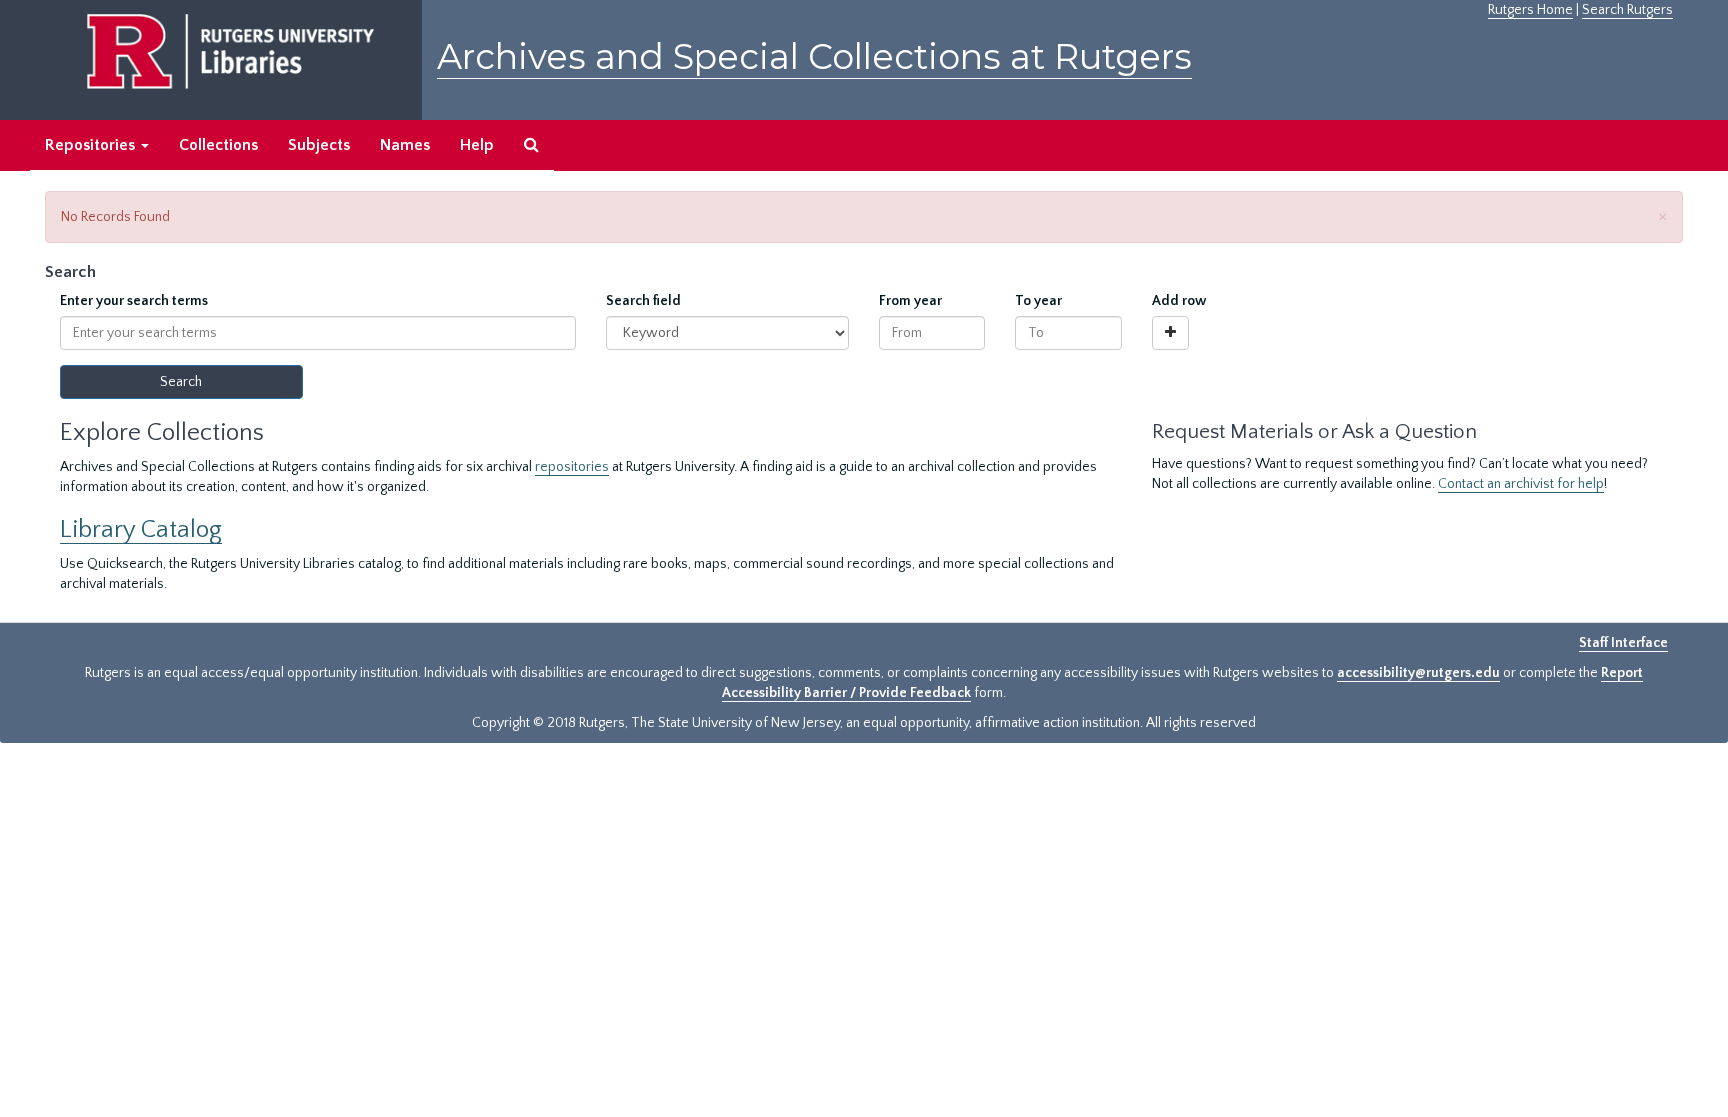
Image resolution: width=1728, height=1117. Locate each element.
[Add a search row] (1170, 333)
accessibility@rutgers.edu (1418, 673)
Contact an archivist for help (1521, 484)
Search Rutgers (1627, 10)
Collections (218, 145)
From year (910, 301)
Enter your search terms (134, 301)
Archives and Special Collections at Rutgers (814, 56)
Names (405, 145)
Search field (643, 301)
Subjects (319, 145)
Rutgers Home (1530, 10)
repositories (572, 467)
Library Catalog (141, 529)
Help (477, 145)
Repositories (92, 145)
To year (1038, 301)
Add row (1179, 301)
